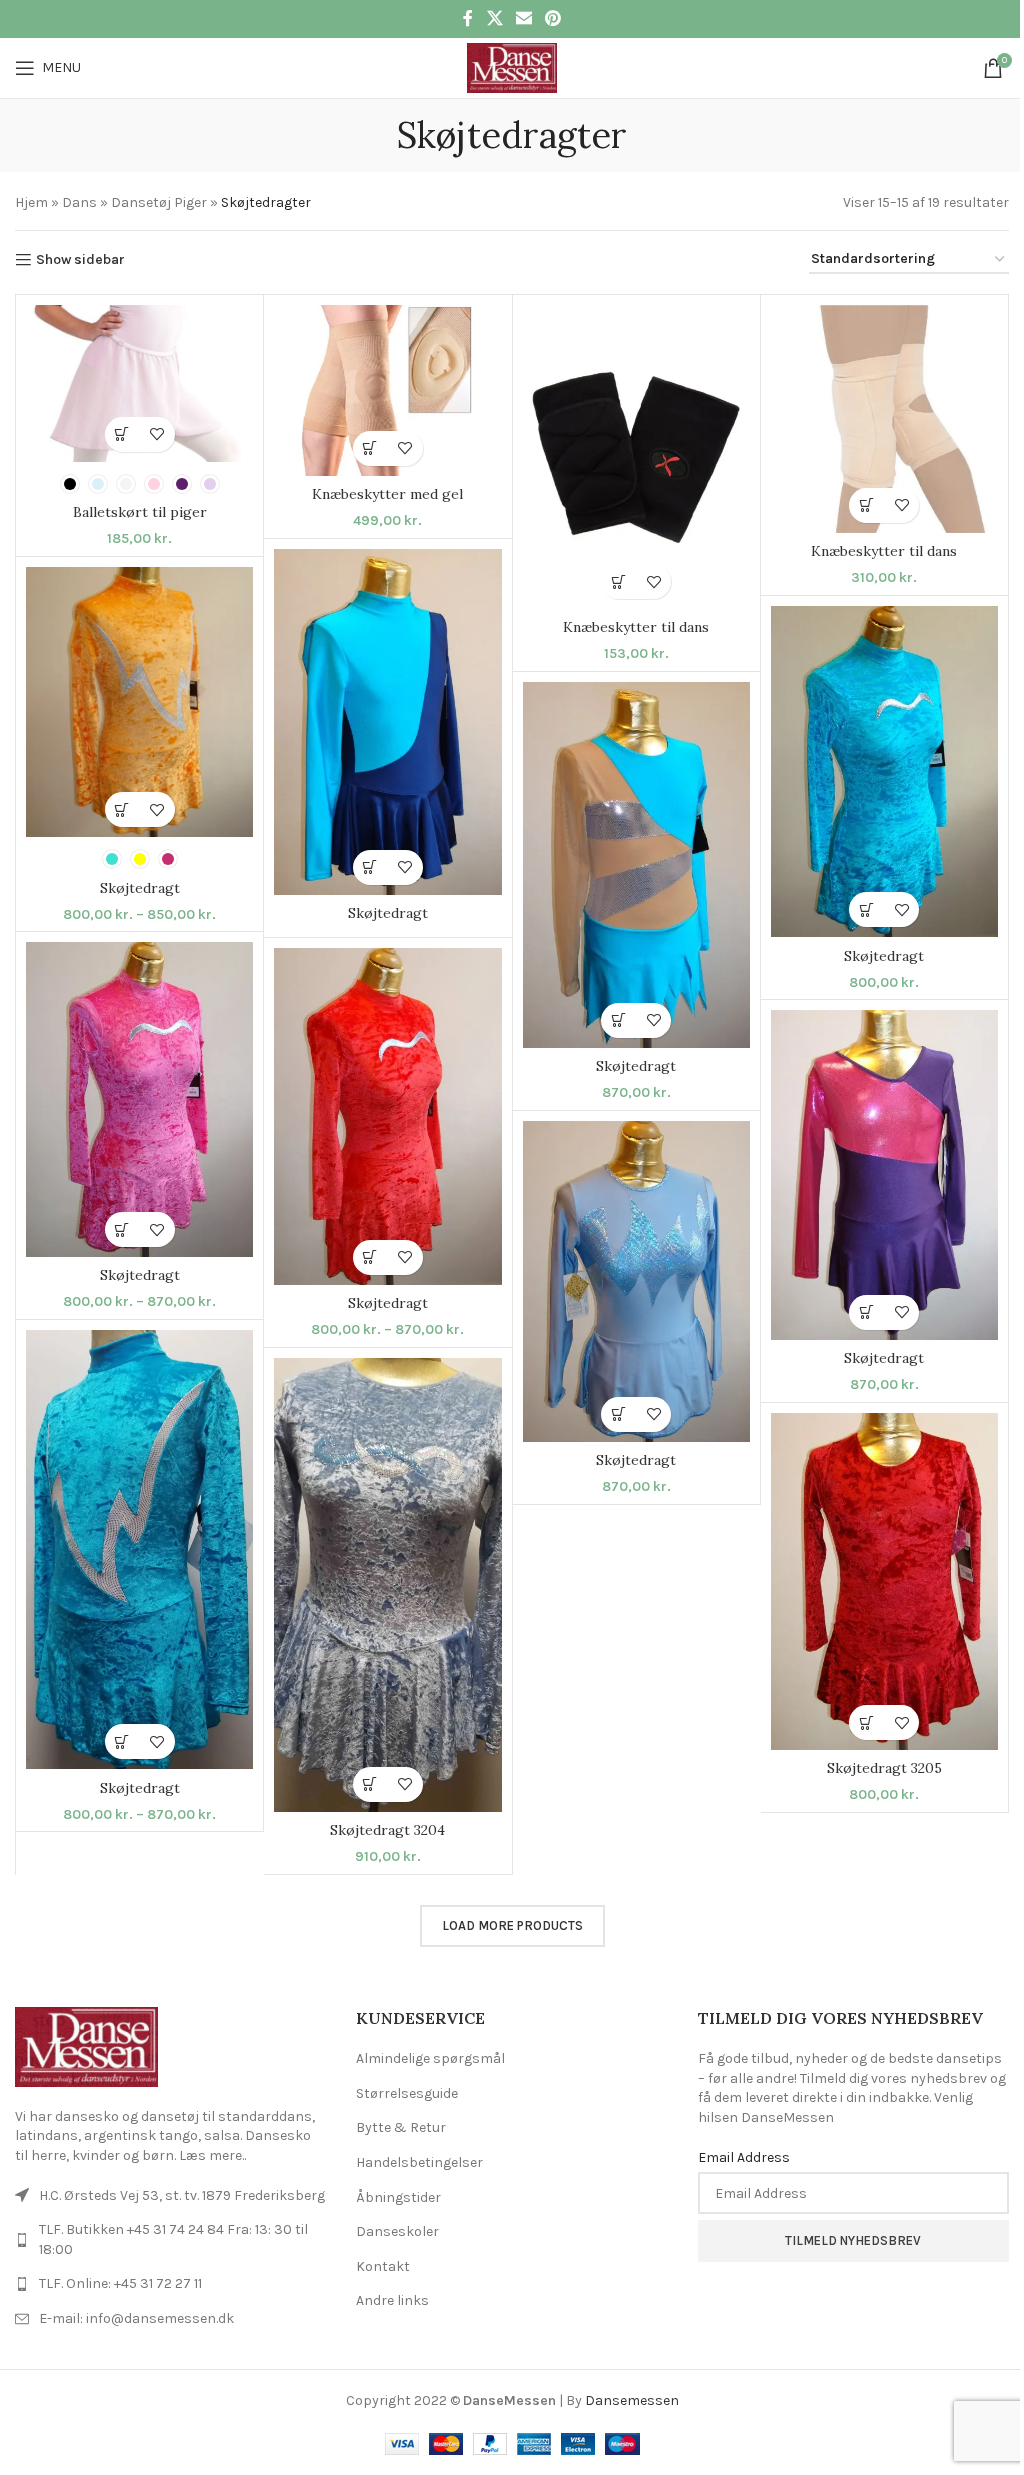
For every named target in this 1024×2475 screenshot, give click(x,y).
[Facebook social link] (468, 18)
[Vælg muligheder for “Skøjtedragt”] (370, 867)
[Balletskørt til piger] (139, 383)
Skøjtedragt (388, 913)
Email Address (744, 2157)
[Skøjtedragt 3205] (884, 1582)
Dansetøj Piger (159, 202)
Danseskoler (397, 2231)
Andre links (392, 2300)
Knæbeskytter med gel (387, 494)
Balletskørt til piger (140, 512)
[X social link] (494, 18)
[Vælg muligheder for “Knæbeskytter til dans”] (618, 581)
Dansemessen (632, 2400)
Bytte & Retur (401, 2127)
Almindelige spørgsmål (430, 2058)
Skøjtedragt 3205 (884, 1768)
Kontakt (383, 2266)
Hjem (31, 202)
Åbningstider (398, 2197)
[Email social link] (523, 18)
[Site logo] (511, 66)
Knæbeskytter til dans (636, 627)
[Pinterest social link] (553, 18)
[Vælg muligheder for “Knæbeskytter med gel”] (370, 448)
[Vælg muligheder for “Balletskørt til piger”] (122, 434)
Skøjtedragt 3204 (387, 1830)
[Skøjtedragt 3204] (387, 1585)
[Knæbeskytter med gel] (387, 390)
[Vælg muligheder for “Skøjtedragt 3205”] (866, 1722)
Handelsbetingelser (419, 2162)
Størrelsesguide (407, 2093)
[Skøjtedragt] (387, 722)
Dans (79, 202)
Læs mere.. (212, 2155)
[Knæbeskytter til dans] (636, 457)
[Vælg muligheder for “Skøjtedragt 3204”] (370, 1784)
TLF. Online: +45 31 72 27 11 (120, 2283)
